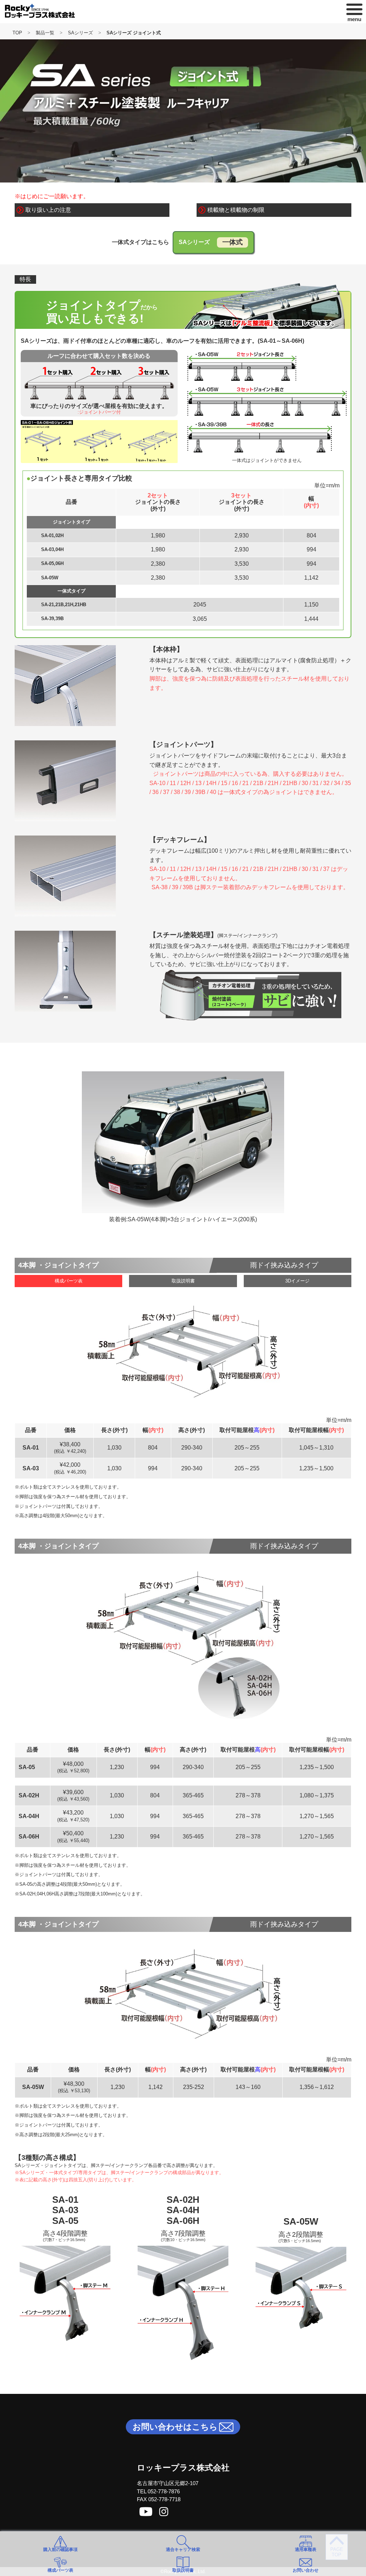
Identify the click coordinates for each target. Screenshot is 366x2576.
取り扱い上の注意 (48, 210)
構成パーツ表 (69, 1281)
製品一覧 (45, 33)
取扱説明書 (183, 1281)
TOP (17, 33)
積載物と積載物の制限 (236, 210)
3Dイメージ (297, 1281)
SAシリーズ (80, 33)
